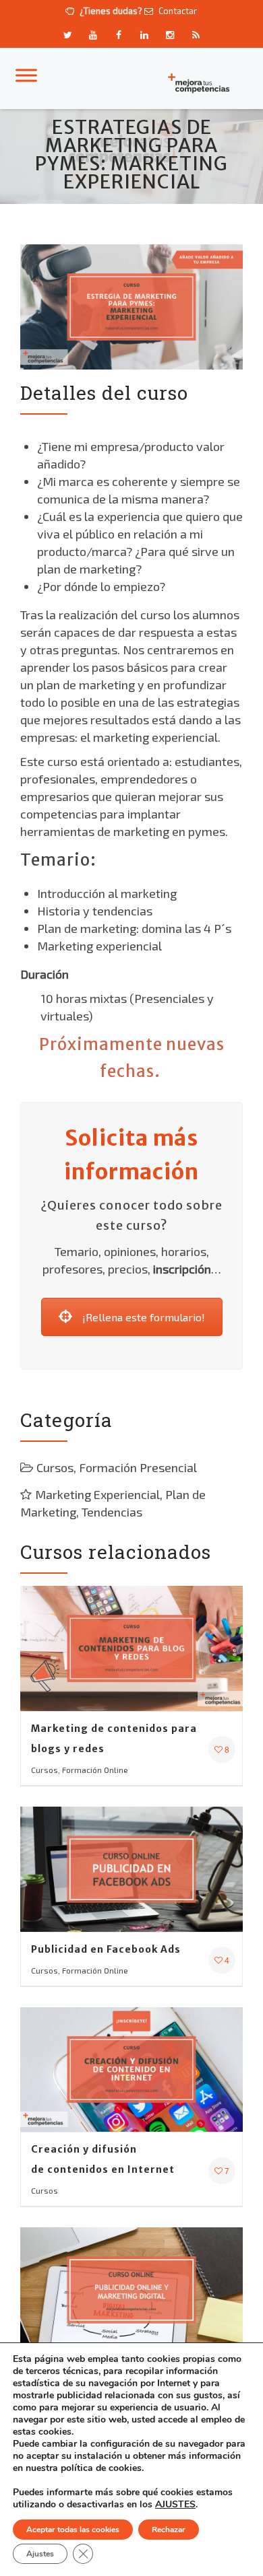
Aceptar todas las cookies (73, 2530)
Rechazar (169, 2530)
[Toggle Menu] (26, 75)
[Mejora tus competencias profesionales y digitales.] (202, 82)
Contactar (177, 11)
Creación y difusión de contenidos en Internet (103, 2159)
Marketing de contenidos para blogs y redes (114, 1739)
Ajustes (40, 2554)
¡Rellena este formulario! (144, 1317)
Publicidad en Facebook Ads (106, 1949)
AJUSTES (175, 2505)
